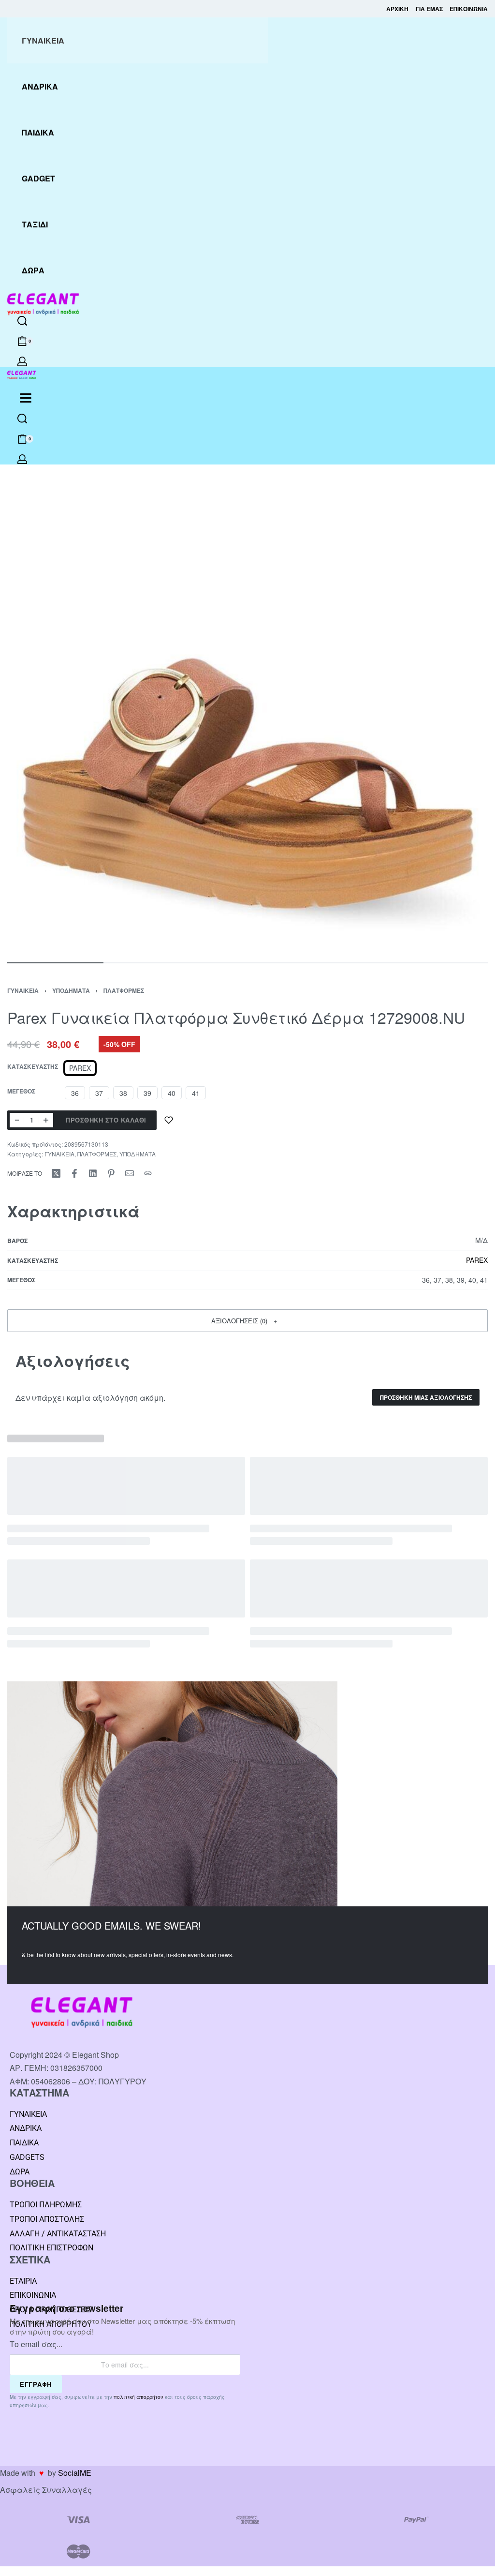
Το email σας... (36, 2344)
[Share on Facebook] (74, 1173)
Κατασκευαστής (33, 1067)
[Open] (26, 398)
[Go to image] (55, 963)
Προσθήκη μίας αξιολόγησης (426, 1397)
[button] (247, 1320)
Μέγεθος (21, 1092)
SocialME (75, 2473)
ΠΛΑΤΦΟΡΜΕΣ (124, 990)
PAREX (477, 1260)
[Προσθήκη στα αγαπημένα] (169, 1120)
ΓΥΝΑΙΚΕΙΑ (23, 990)
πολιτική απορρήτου (138, 2397)
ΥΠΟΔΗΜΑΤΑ (71, 990)
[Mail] (130, 1173)
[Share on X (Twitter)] (56, 1173)
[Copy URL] (148, 1173)
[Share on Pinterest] (111, 1173)
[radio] (80, 1068)
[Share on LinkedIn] (93, 1173)
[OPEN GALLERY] (247, 712)
